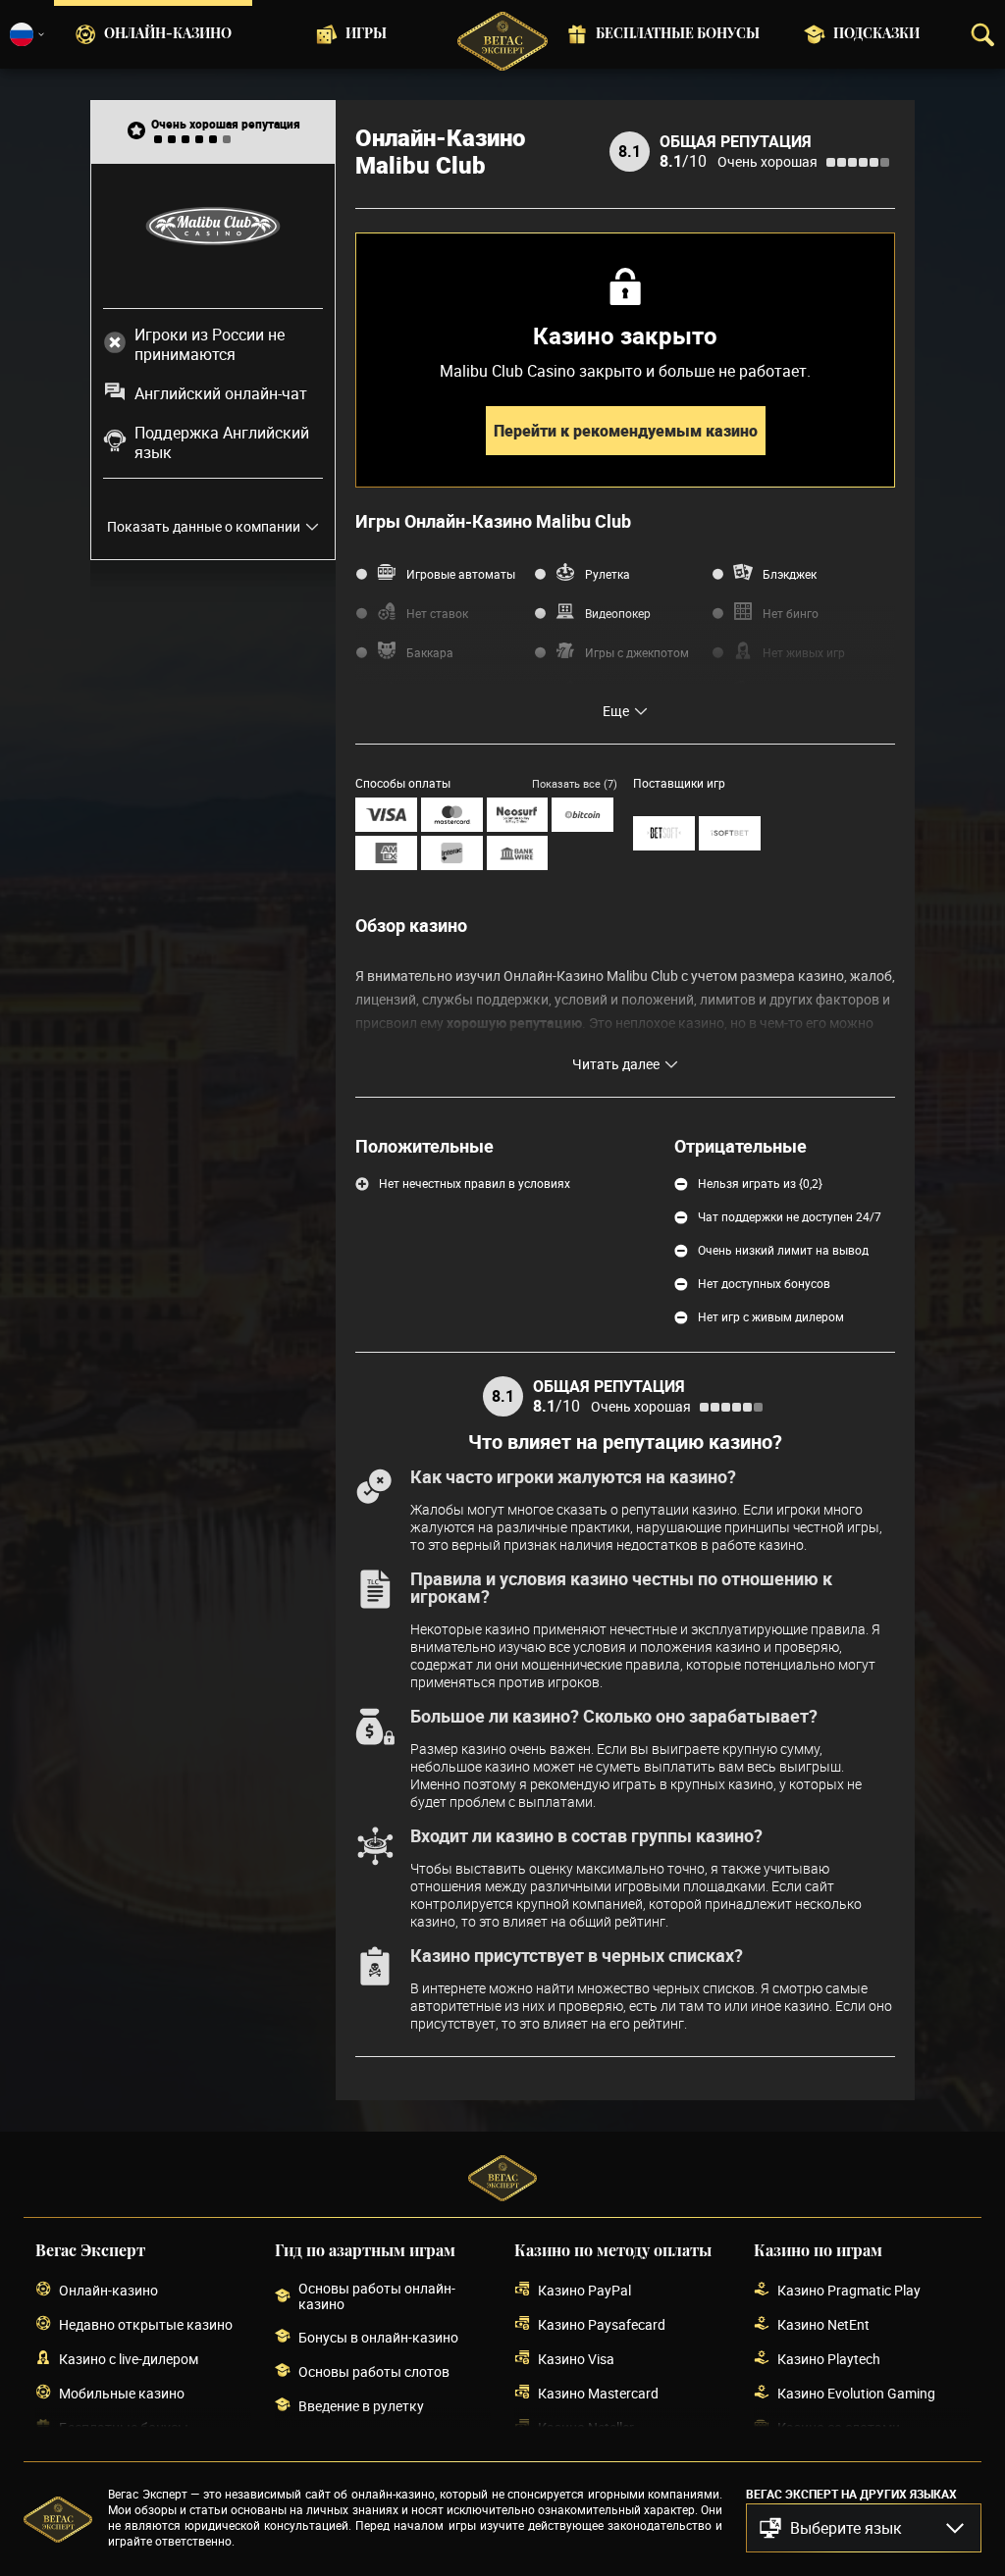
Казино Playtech (829, 2359)
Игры (366, 34)
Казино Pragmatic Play (849, 2290)
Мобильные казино (122, 2393)
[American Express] (386, 853)
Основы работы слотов (374, 2371)
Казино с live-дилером (129, 2359)
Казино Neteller (586, 2427)
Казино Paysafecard (602, 2324)
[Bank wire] (518, 853)
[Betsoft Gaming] (664, 833)
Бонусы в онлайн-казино (378, 2337)
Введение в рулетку (361, 2406)
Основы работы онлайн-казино (377, 2296)
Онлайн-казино (168, 34)
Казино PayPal (584, 2290)
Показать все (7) (575, 783)
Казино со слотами (839, 2427)
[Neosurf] (518, 815)
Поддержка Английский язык (222, 442)
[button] (864, 2528)
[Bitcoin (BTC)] (582, 815)
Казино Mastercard (598, 2393)
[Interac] (452, 853)
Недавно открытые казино (146, 2324)
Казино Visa (576, 2359)
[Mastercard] (452, 815)
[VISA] (386, 815)
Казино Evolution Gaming (856, 2393)
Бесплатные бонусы (678, 34)
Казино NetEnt (823, 2324)
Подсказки (876, 34)
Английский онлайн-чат (221, 393)
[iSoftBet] (730, 833)
